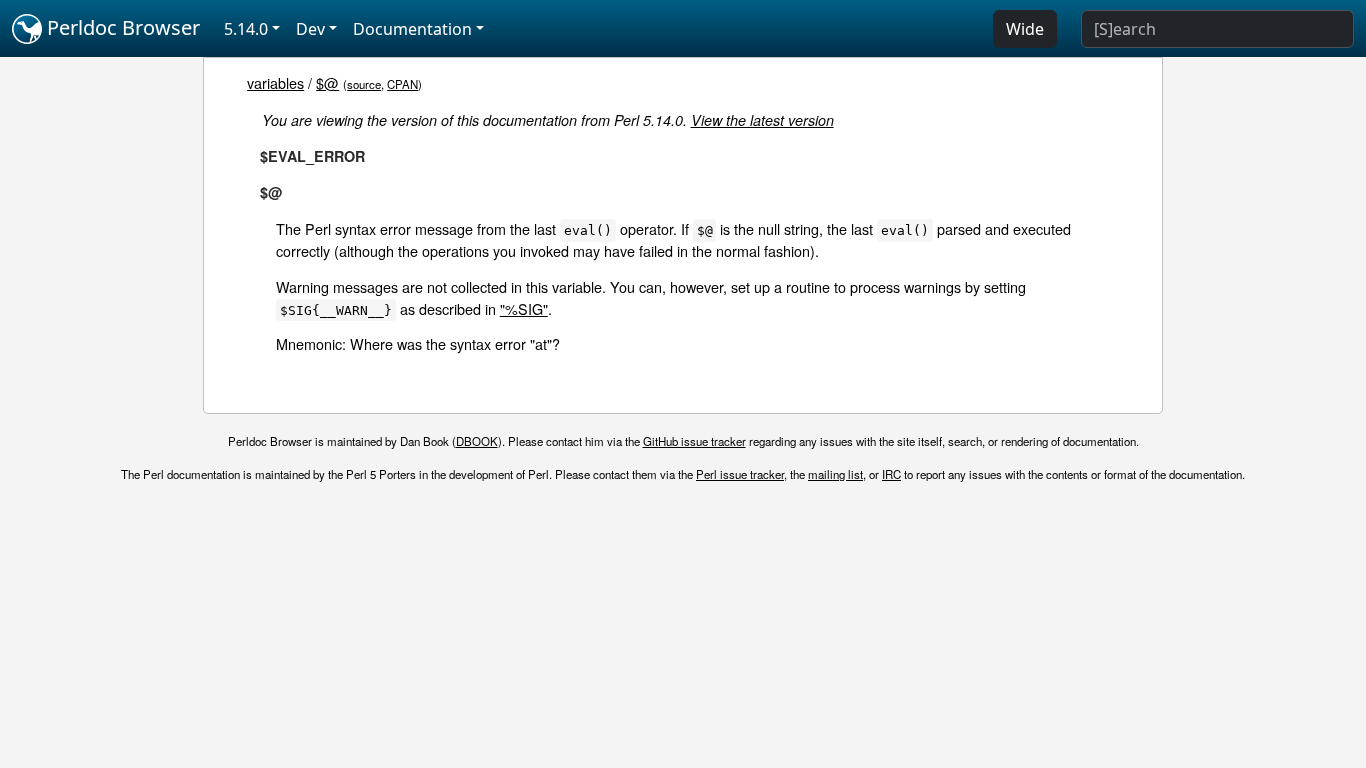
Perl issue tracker (740, 474)
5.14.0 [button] (246, 29)
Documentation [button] (412, 29)
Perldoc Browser (121, 27)
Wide (1025, 29)
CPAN (402, 84)
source (364, 84)
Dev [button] (310, 29)
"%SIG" (524, 308)
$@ (327, 82)
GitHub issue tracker (694, 441)
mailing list (835, 474)
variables (275, 82)
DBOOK (477, 441)
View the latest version (762, 120)
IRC (891, 474)
